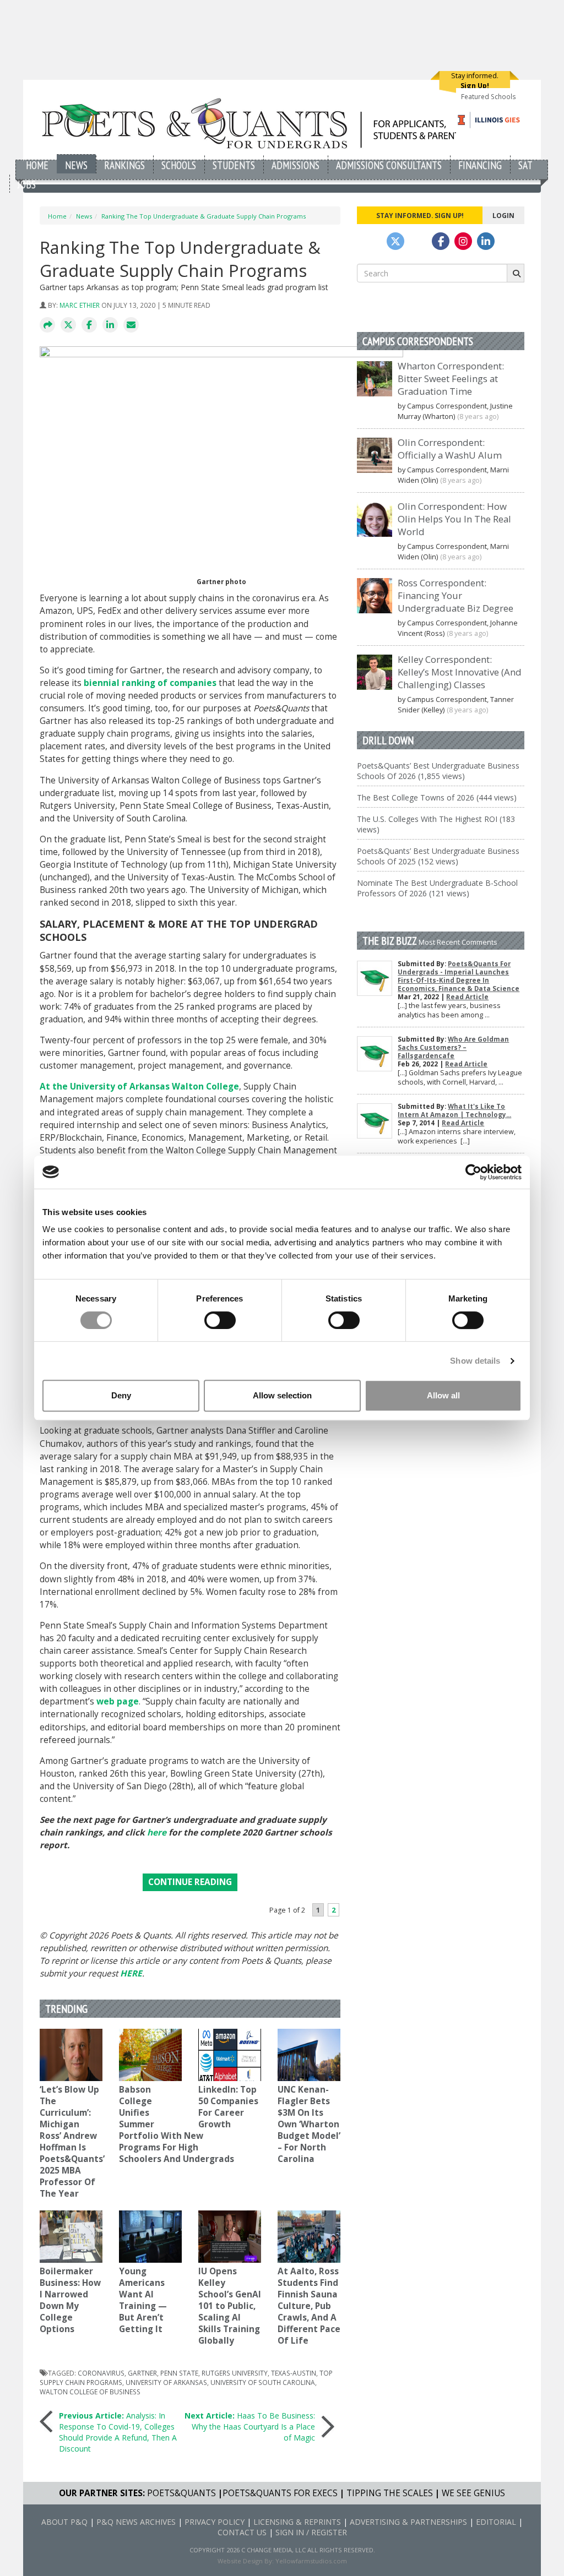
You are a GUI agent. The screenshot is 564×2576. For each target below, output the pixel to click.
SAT (525, 165)
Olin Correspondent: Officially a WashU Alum (450, 449)
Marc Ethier (80, 305)
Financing (480, 165)
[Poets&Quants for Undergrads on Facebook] (441, 241)
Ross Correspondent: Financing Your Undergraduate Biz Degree (455, 595)
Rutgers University (235, 2373)
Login (503, 215)
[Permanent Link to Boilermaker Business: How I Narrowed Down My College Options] (71, 2237)
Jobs (27, 184)
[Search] (516, 273)
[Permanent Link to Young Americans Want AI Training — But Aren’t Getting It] (150, 2237)
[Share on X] (68, 325)
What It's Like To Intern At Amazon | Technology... (454, 1110)
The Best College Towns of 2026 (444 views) (437, 797)
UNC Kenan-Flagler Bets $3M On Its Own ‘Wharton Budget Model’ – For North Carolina (309, 2124)
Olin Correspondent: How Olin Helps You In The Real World (454, 519)
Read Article (467, 997)
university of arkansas (166, 2382)
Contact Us (242, 2532)
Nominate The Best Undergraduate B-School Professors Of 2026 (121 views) (437, 888)
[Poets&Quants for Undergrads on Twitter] (395, 241)
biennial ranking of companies (150, 683)
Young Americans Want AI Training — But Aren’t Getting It (143, 2300)
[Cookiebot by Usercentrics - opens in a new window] (473, 1172)
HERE (131, 1973)
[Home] (253, 123)
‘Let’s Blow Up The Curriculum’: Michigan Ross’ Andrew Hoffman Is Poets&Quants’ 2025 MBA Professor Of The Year (72, 2142)
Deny (121, 1395)
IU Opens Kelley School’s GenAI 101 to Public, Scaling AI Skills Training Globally (230, 2306)
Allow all (443, 1395)
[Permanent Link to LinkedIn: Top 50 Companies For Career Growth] (230, 2055)
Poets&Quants (181, 2493)
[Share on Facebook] (89, 325)
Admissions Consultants (389, 165)
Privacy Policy (215, 2522)
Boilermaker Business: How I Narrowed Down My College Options (70, 2300)
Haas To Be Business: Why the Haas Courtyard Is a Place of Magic (250, 2427)
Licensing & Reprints (297, 2522)
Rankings (124, 165)
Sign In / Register (311, 2532)
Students (234, 165)
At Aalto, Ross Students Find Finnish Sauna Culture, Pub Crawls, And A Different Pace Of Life (309, 2306)
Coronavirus (101, 2373)
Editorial (496, 2522)
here (157, 1832)
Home (37, 165)
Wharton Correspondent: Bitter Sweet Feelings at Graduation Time (451, 378)
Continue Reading (190, 1882)
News (76, 165)
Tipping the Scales (390, 2493)
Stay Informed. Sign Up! (420, 215)
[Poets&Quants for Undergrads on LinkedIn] (486, 241)
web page (118, 1701)
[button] (47, 325)
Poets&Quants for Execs (280, 2493)
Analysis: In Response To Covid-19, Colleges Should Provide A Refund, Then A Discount (118, 2432)
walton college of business (90, 2392)
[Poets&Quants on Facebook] (463, 241)
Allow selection (282, 1395)
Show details (475, 1361)
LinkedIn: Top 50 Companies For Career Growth (228, 2107)
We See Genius (473, 2493)
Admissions (295, 165)
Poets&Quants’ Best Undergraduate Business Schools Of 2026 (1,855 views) (438, 771)
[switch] (220, 1320)
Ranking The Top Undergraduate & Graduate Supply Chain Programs (204, 216)
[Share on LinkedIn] (110, 325)
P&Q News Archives (136, 2522)
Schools (179, 165)
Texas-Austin (294, 2373)
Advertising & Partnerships (408, 2522)
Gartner (142, 2373)
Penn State (179, 2373)
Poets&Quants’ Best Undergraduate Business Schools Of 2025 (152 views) (438, 856)
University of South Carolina (263, 2382)
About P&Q (64, 2522)
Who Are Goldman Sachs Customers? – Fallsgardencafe (453, 1047)
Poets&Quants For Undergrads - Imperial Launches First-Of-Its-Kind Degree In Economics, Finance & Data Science (459, 976)
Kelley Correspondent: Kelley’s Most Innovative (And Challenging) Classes (460, 672)
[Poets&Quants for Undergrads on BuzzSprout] (418, 241)
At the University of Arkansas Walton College (139, 1087)
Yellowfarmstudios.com (311, 2561)
